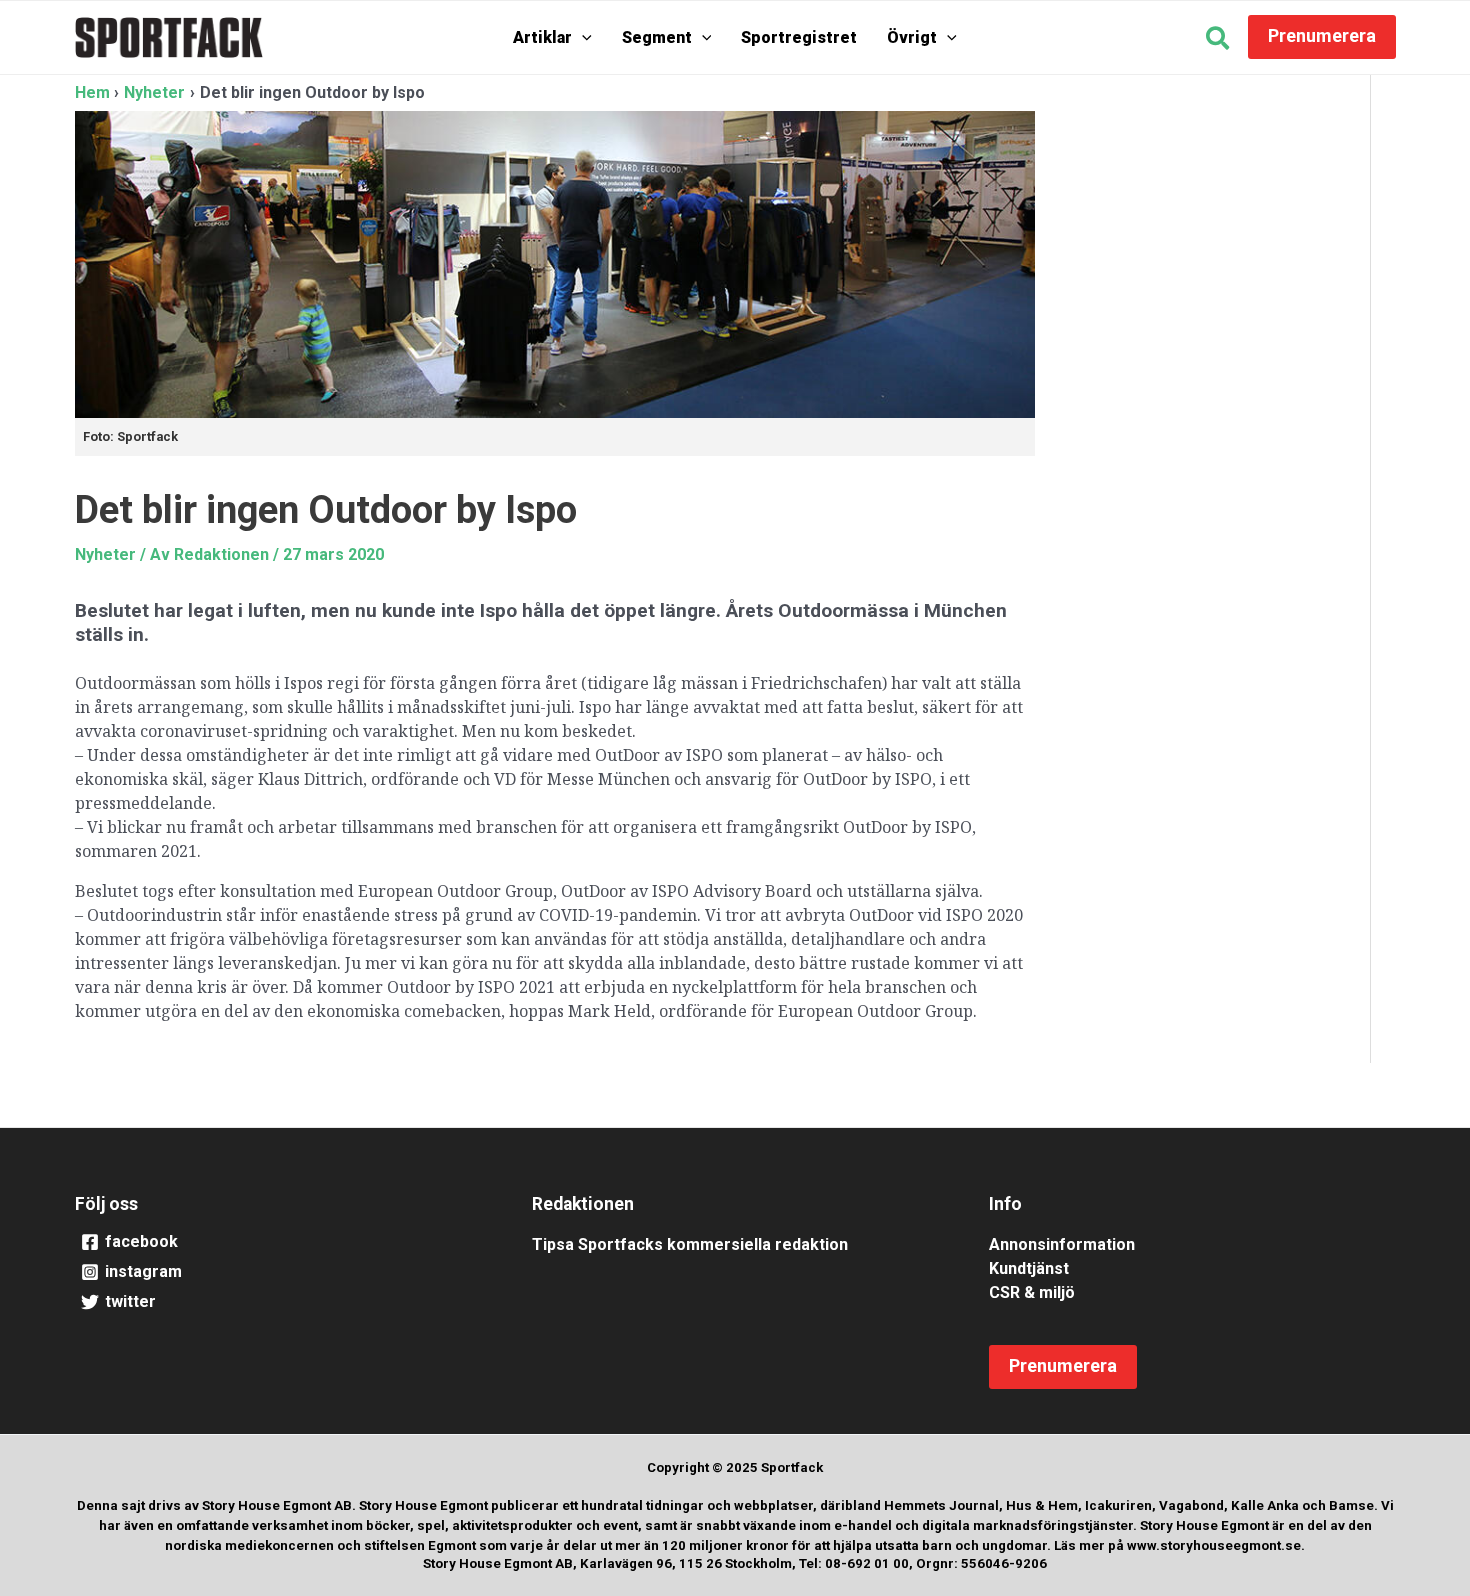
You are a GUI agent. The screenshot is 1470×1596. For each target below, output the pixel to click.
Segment (657, 37)
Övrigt (912, 37)
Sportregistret (799, 37)
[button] (582, 37)
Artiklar (542, 37)
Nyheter (105, 554)
